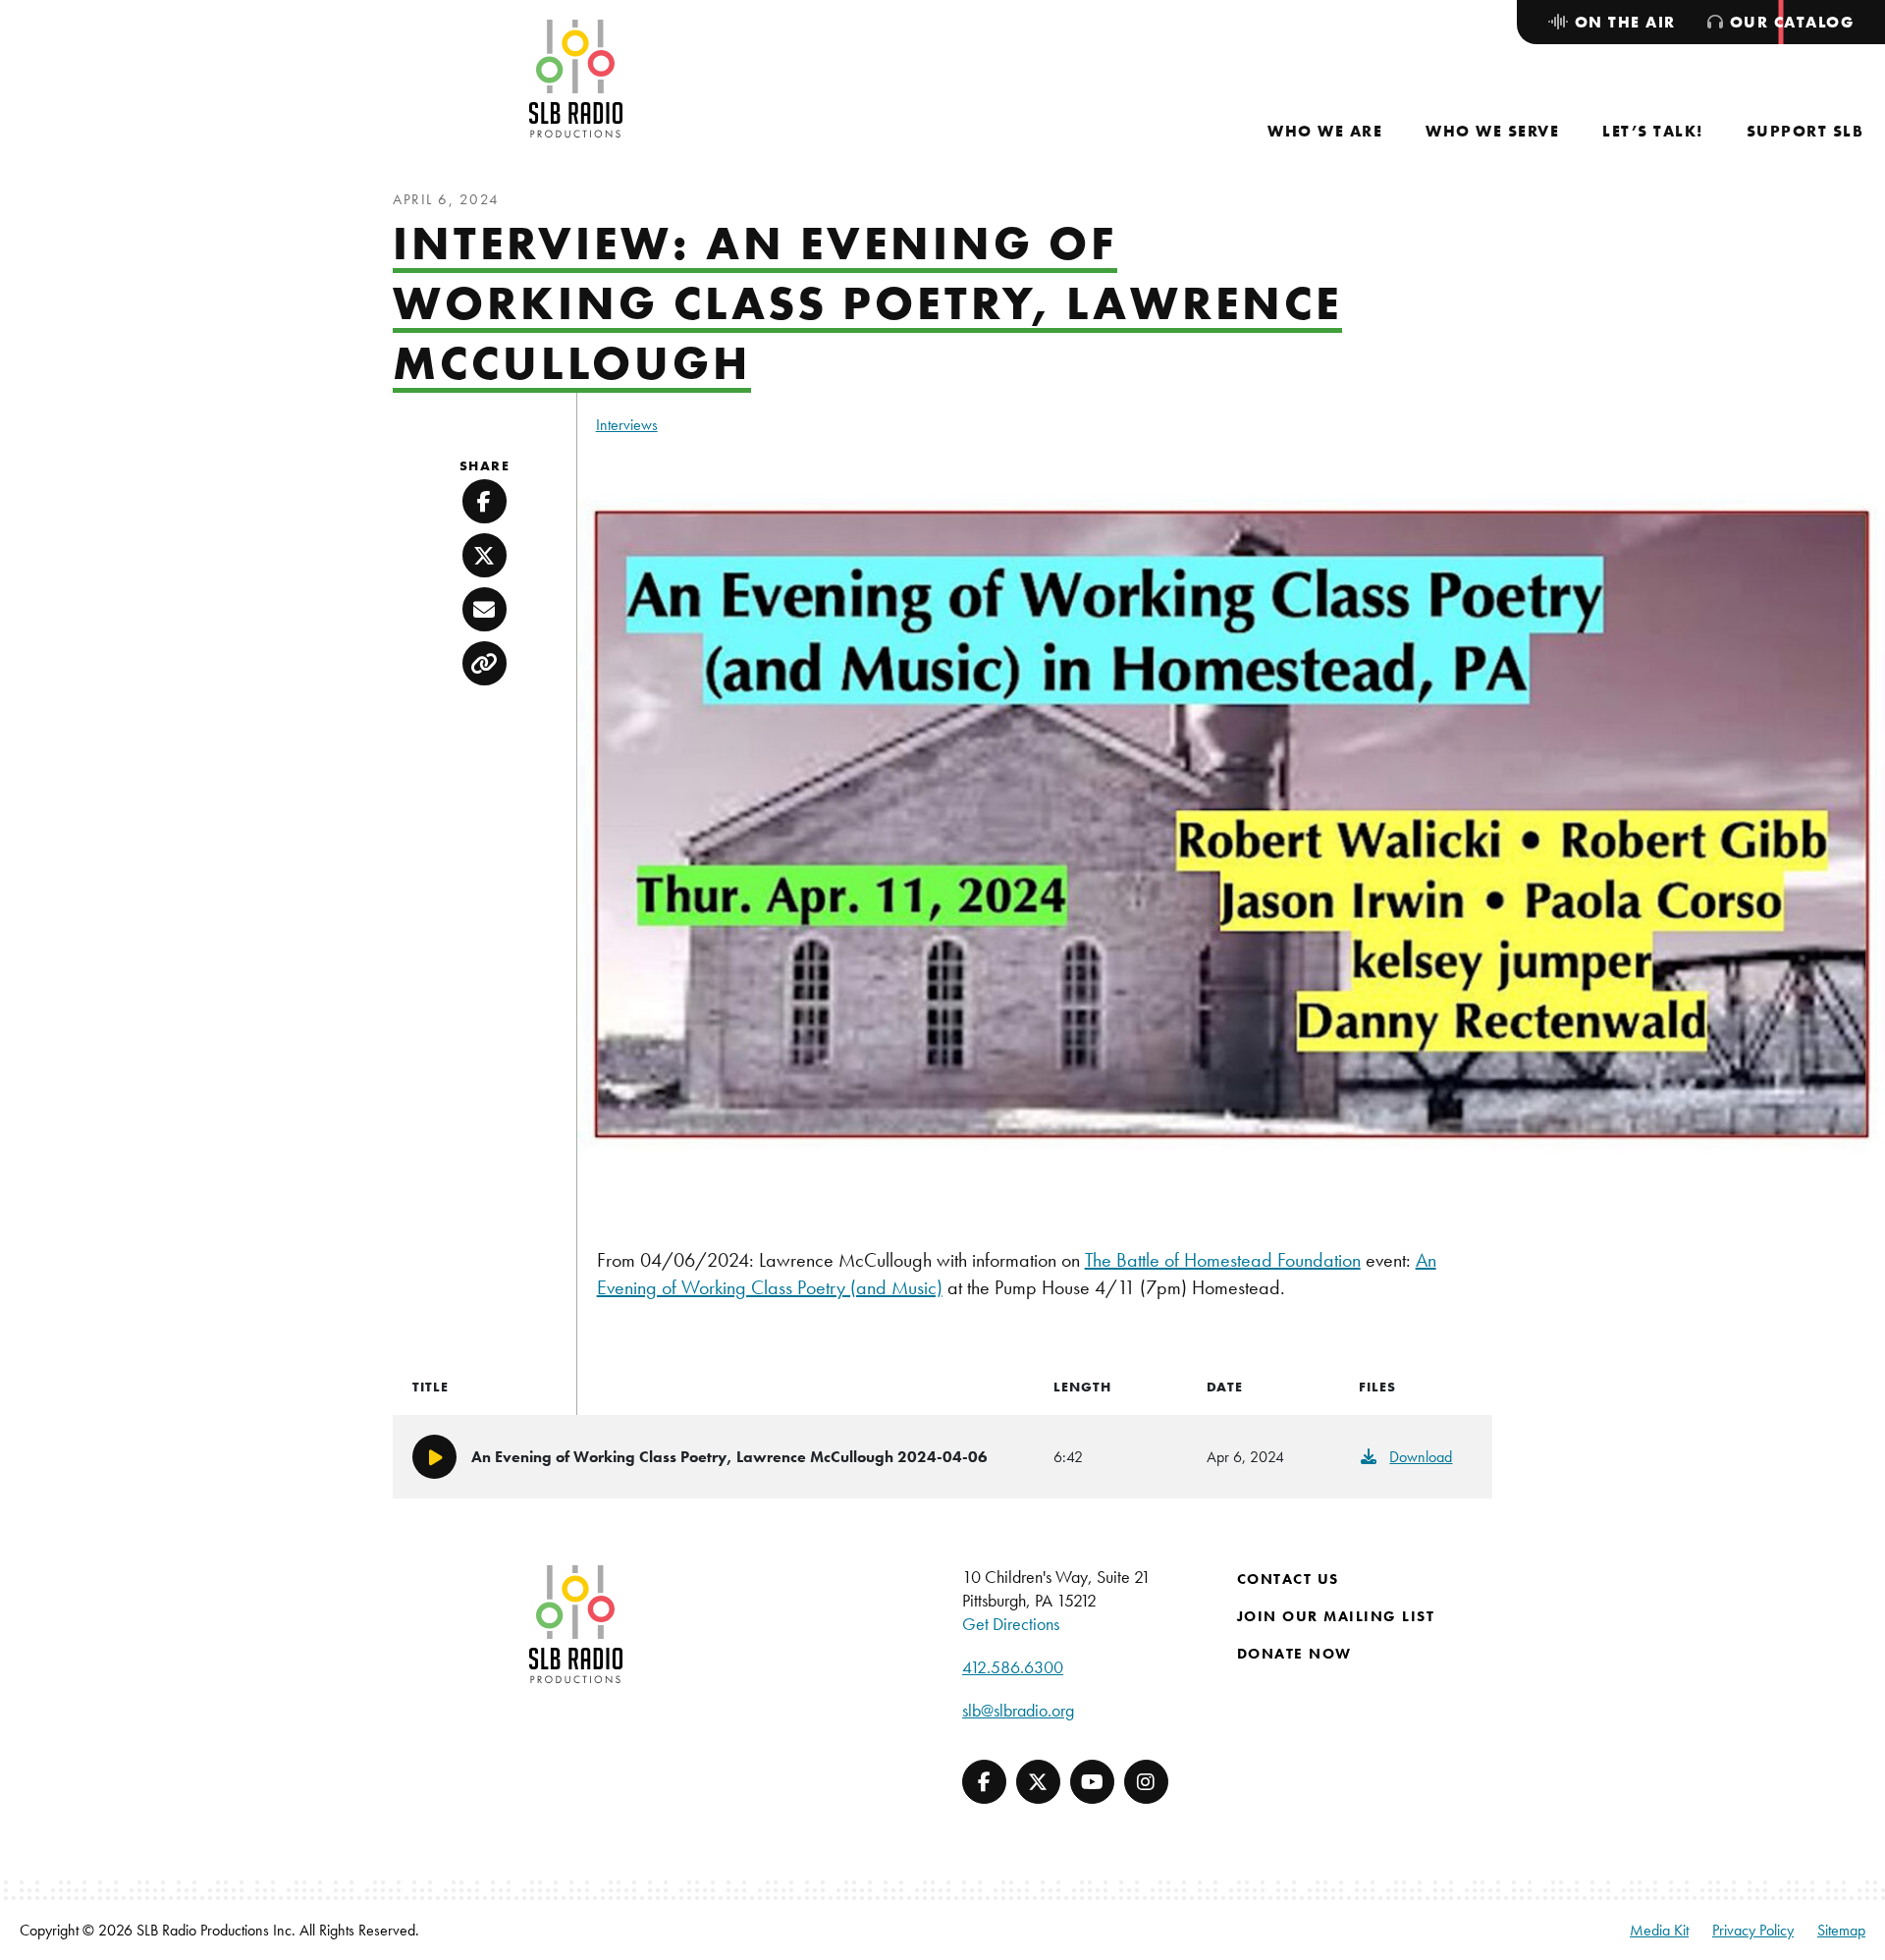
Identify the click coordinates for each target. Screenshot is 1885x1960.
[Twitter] (1038, 1782)
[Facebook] (984, 1782)
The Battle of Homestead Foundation (1223, 1260)
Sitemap (1841, 1930)
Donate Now (1294, 1654)
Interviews (627, 425)
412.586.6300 (1013, 1667)
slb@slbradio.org (1018, 1710)
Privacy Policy (1753, 1930)
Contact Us (1288, 1579)
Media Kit (1659, 1930)
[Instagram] (1146, 1782)
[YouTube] (1092, 1782)
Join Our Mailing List (1336, 1616)
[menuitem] (1325, 131)
